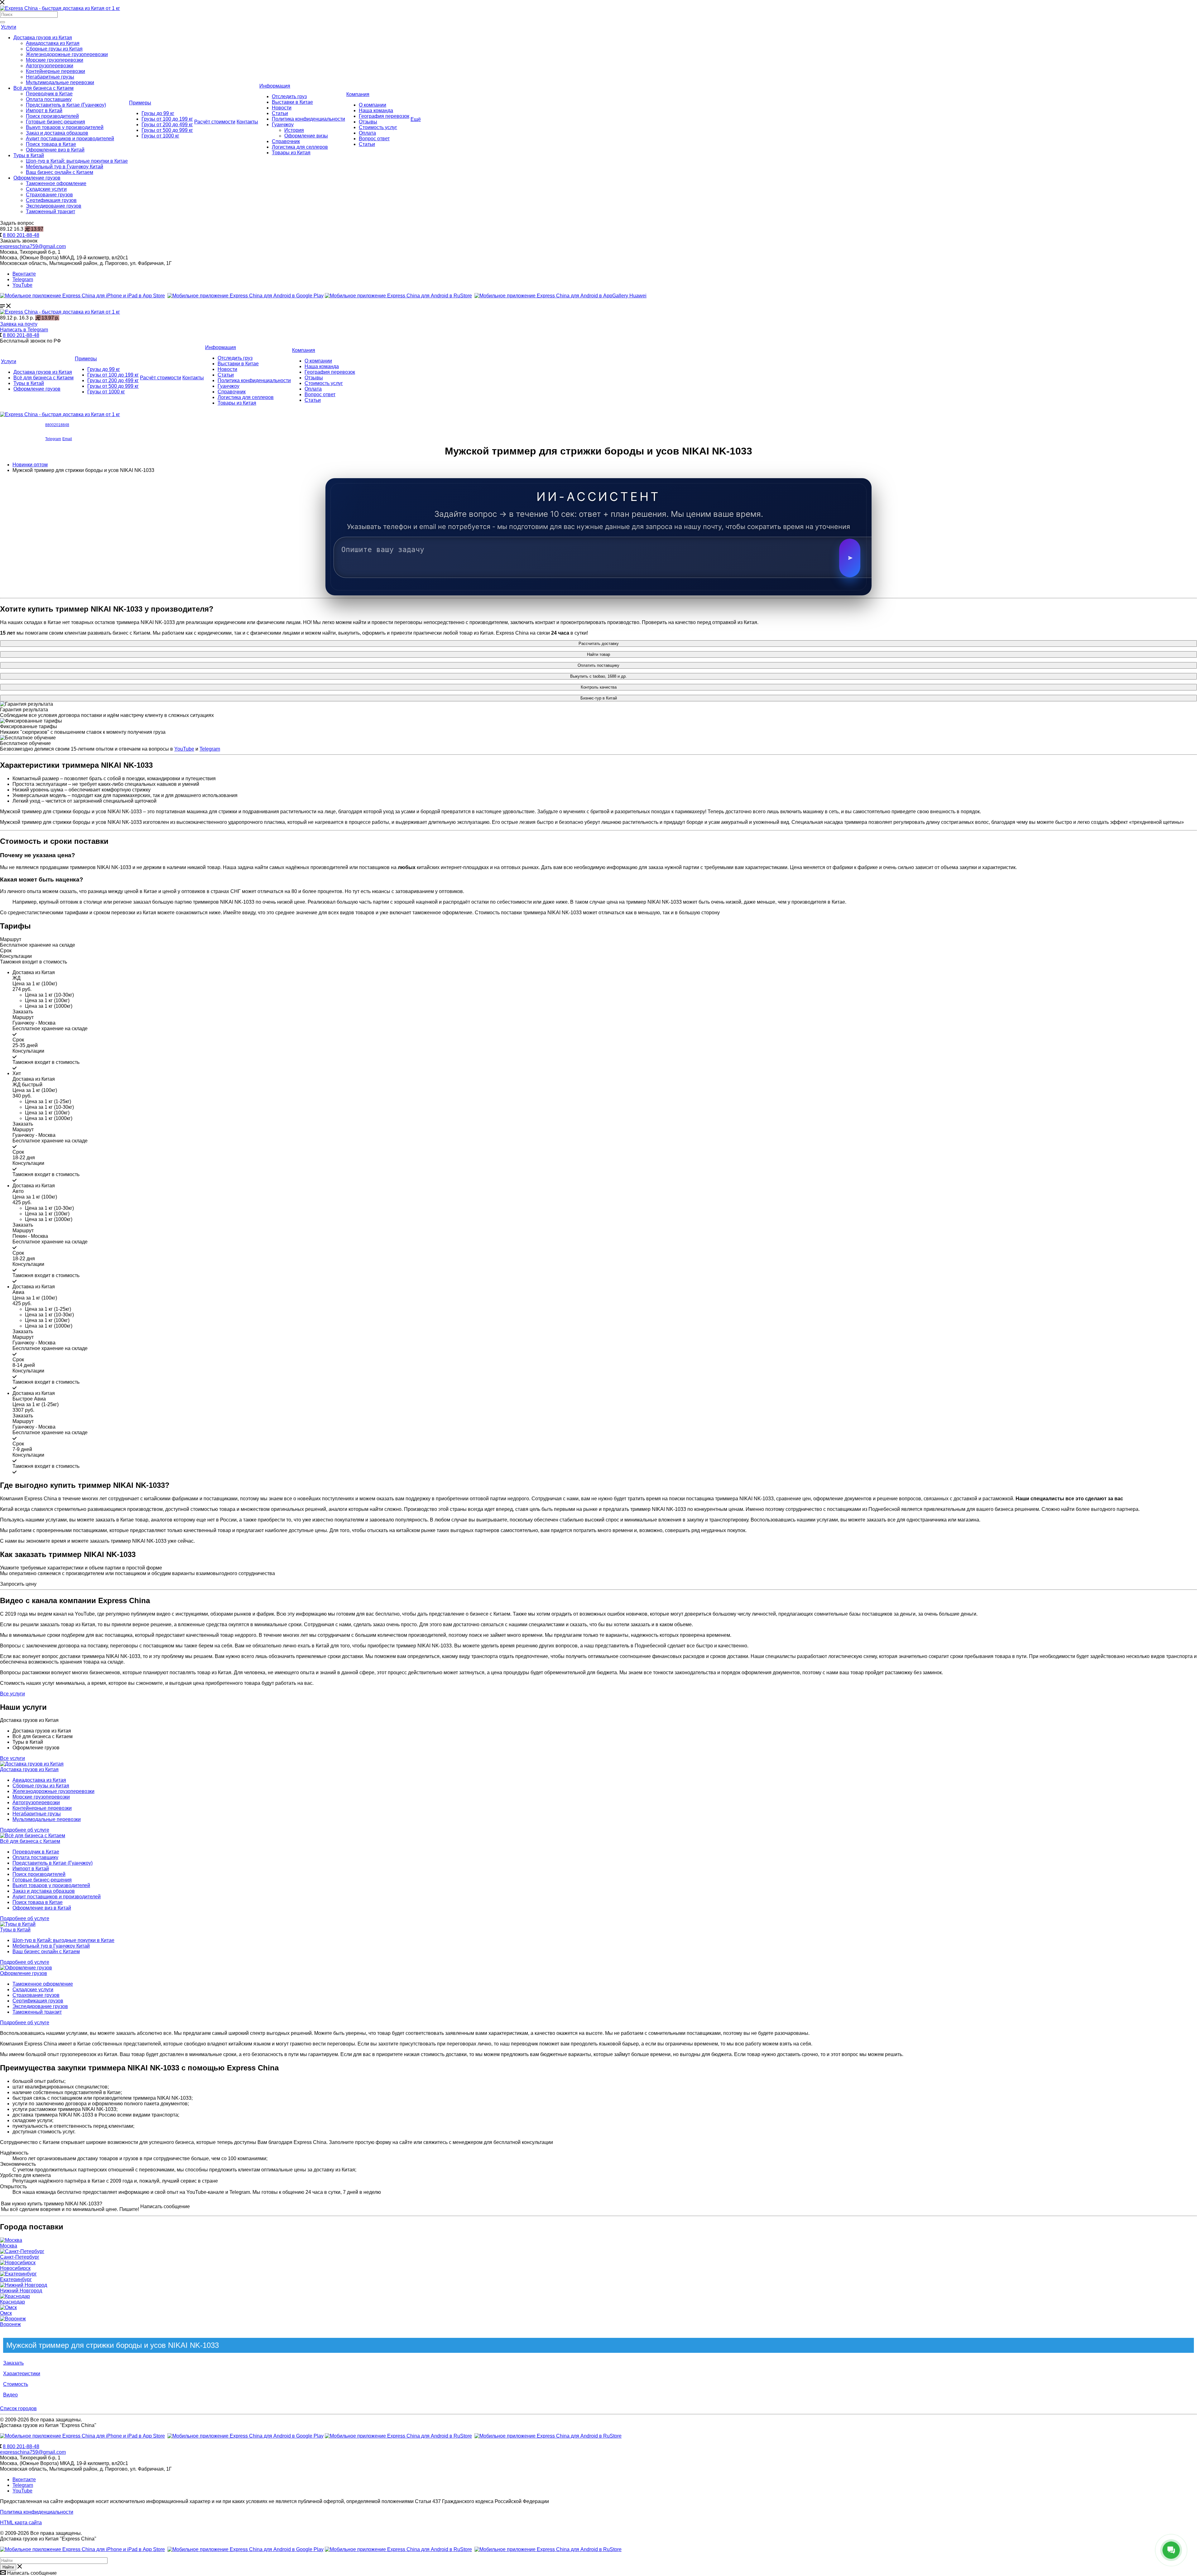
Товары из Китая (291, 153)
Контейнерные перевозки (55, 71)
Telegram (23, 279)
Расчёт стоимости (215, 122)
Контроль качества (599, 687)
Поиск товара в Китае (51, 144)
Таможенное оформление (56, 183)
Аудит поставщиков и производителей (70, 139)
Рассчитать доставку (599, 644)
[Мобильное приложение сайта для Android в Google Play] (245, 296)
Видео (10, 2395)
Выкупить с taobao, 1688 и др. (598, 676)
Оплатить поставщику (598, 665)
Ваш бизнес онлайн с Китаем (60, 172)
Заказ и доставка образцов (57, 133)
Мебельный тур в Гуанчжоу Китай (65, 167)
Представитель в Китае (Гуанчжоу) (66, 105)
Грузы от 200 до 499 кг (167, 125)
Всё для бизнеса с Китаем (43, 88)
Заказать (13, 2363)
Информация (275, 86)
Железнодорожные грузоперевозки (67, 54)
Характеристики (22, 2374)
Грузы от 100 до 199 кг (167, 119)
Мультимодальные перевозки (60, 82)
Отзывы (368, 122)
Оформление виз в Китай (55, 150)
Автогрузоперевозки (50, 66)
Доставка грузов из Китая (43, 38)
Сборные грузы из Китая (54, 49)
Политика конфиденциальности (308, 119)
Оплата (367, 133)
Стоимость (16, 2384)
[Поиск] (2, 22)
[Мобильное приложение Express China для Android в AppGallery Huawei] (548, 2436)
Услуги (9, 27)
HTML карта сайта (21, 2523)
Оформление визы (306, 136)
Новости (282, 108)
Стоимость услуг (378, 127)
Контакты (247, 122)
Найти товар (598, 654)
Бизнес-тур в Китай (599, 698)
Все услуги (12, 1758)
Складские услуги (46, 189)
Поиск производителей (52, 116)
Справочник (286, 141)
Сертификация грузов (51, 200)
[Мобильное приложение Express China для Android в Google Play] (245, 2436)
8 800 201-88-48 (21, 235)
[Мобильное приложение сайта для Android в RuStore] (398, 296)
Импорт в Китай (44, 111)
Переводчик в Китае (49, 94)
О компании (373, 105)
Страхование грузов (49, 195)
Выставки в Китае (292, 102)
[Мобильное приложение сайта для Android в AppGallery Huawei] (560, 296)
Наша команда (376, 111)
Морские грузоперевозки (55, 60)
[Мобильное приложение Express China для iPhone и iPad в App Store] (82, 2436)
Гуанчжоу (283, 125)
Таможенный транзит (50, 211)
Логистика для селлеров (300, 147)
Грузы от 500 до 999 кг (167, 130)
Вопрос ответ (374, 139)
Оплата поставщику (49, 99)
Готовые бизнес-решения (55, 122)
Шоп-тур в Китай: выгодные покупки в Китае (77, 161)
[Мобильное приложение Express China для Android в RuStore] (398, 2436)
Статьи (280, 113)
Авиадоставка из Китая (53, 43)
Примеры (140, 103)
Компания (358, 94)
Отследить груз (289, 96)
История (294, 130)
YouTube (22, 285)
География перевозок (384, 116)
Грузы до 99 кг (158, 113)
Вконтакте (24, 274)
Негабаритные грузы (50, 77)
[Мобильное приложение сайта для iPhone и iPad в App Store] (82, 296)
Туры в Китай (29, 155)
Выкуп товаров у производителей (65, 127)
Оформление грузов (37, 178)
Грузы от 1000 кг (160, 136)
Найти (8, 2567)
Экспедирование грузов (54, 206)
